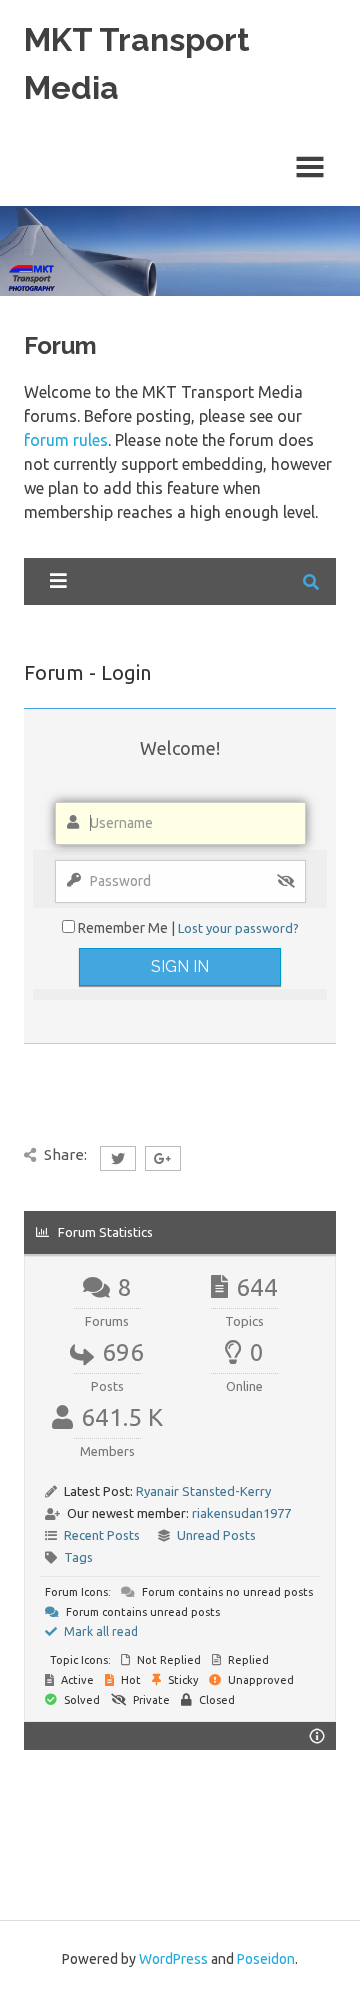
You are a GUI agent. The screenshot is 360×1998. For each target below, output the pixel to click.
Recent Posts (102, 1535)
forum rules (66, 440)
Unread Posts (216, 1535)
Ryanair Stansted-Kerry (203, 1491)
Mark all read (99, 1631)
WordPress (173, 1959)
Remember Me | (128, 928)
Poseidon (266, 1959)
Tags (78, 1557)
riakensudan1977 (241, 1513)
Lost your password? (238, 928)
